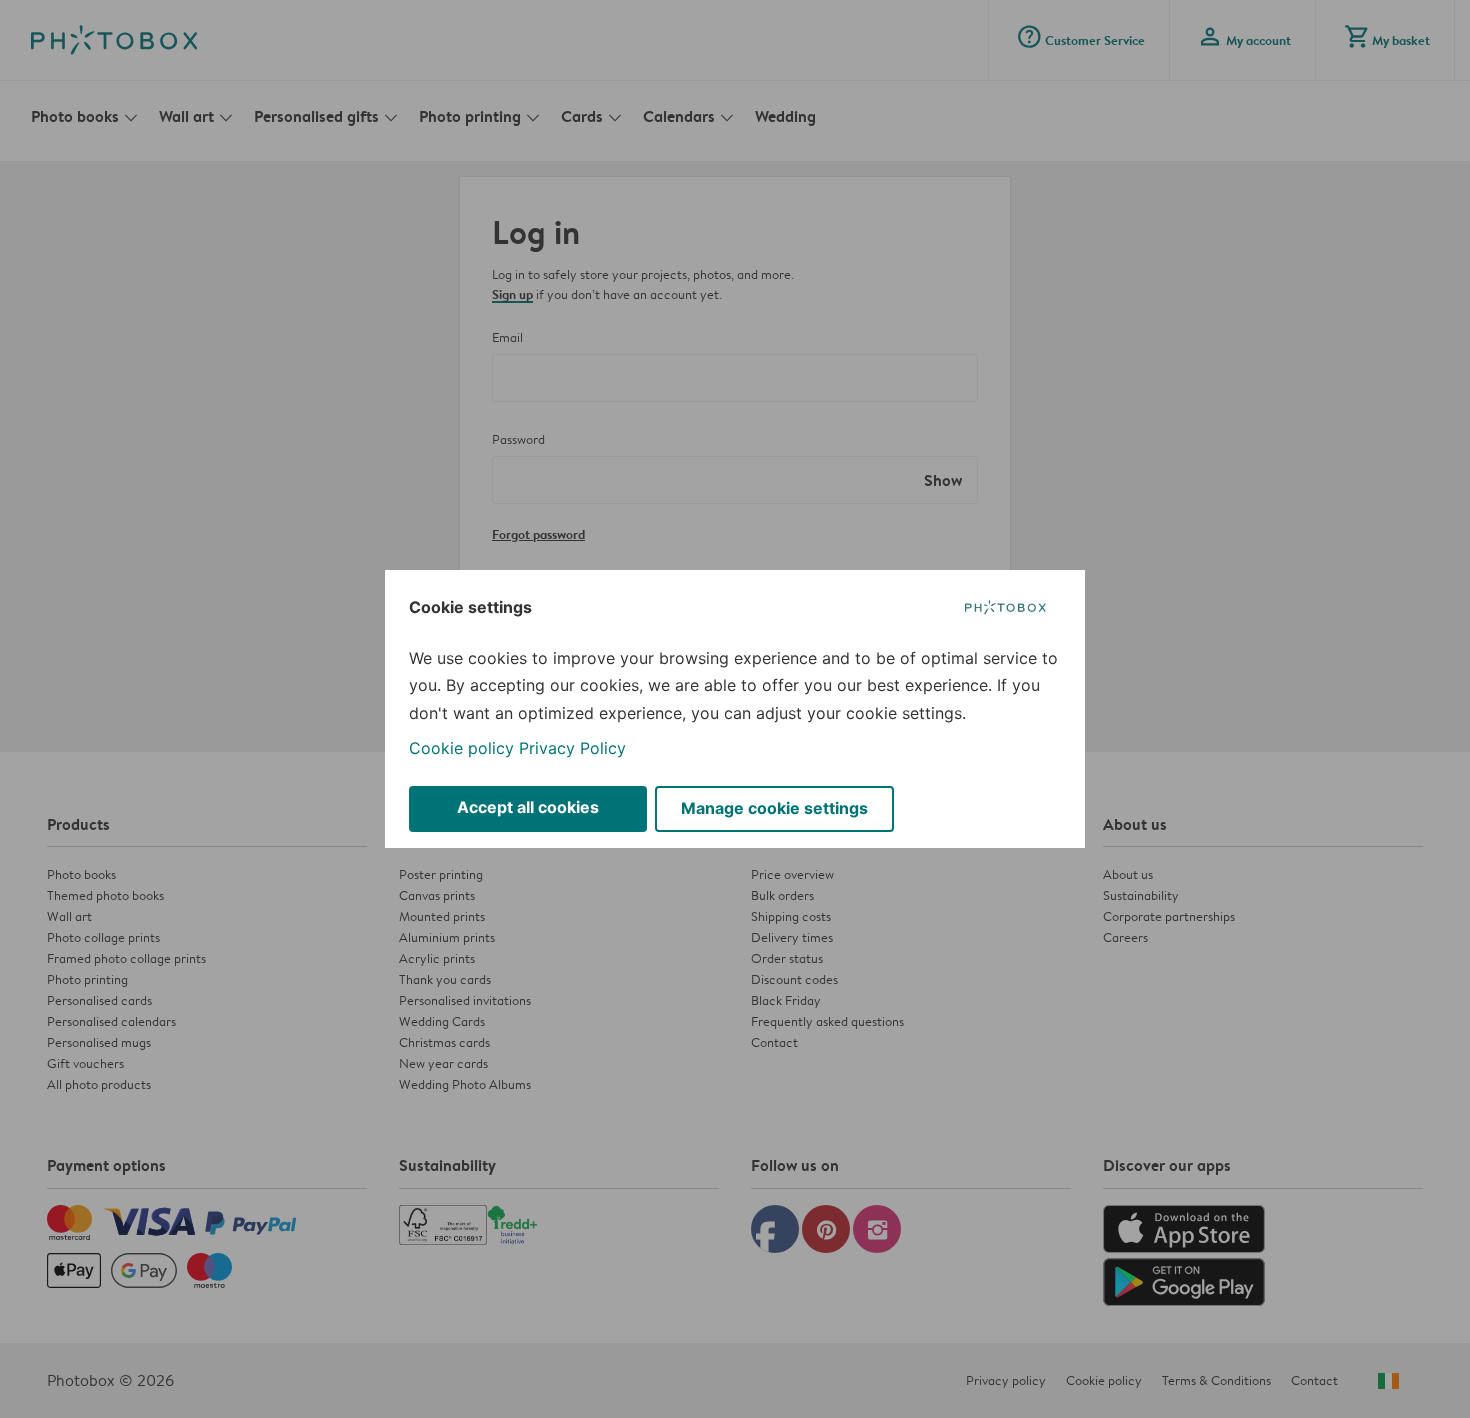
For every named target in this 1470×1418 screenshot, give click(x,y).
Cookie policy (461, 748)
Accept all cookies (528, 807)
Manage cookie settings (774, 808)
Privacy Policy (572, 748)
